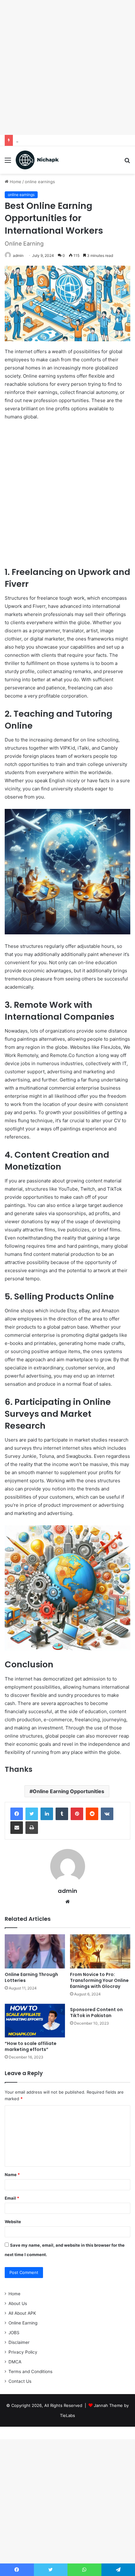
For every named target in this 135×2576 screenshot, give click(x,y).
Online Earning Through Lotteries (49, 140)
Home (15, 182)
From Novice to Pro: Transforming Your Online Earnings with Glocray (99, 1980)
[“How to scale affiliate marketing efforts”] (35, 2021)
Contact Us (20, 2381)
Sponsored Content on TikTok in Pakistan (96, 2013)
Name (12, 2175)
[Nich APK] (37, 160)
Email (12, 2198)
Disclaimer (19, 2342)
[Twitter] (32, 1814)
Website (13, 2222)
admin (18, 255)
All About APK (22, 2313)
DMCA (15, 2362)
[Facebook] (17, 1814)
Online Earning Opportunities (68, 1791)
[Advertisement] (67, 67)
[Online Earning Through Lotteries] (35, 1951)
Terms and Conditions (30, 2372)
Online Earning (23, 2323)
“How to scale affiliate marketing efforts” (31, 2046)
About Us (18, 2303)
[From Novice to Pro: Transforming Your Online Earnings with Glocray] (100, 1951)
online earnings (40, 182)
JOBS (14, 2333)
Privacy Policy (23, 2352)
